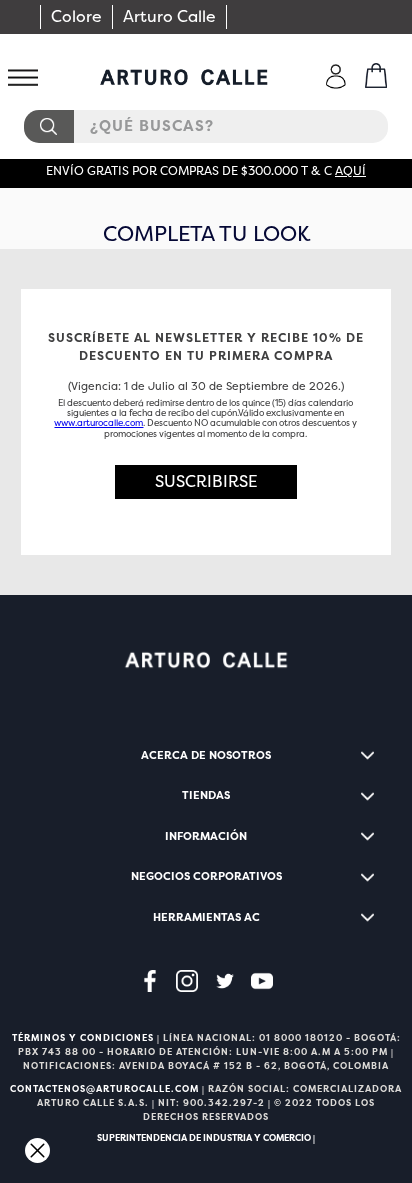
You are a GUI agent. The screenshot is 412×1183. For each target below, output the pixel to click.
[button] (206, 482)
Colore (76, 16)
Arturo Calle (169, 16)
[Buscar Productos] (48, 126)
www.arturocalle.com (98, 423)
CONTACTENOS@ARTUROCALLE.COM (104, 1089)
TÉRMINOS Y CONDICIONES (83, 1038)
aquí (350, 171)
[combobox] (206, 126)
